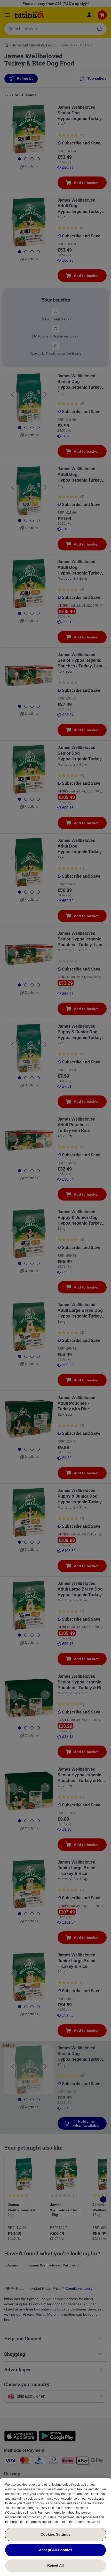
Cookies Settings (56, 2534)
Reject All (55, 2565)
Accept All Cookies (56, 2550)
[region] (55, 2527)
